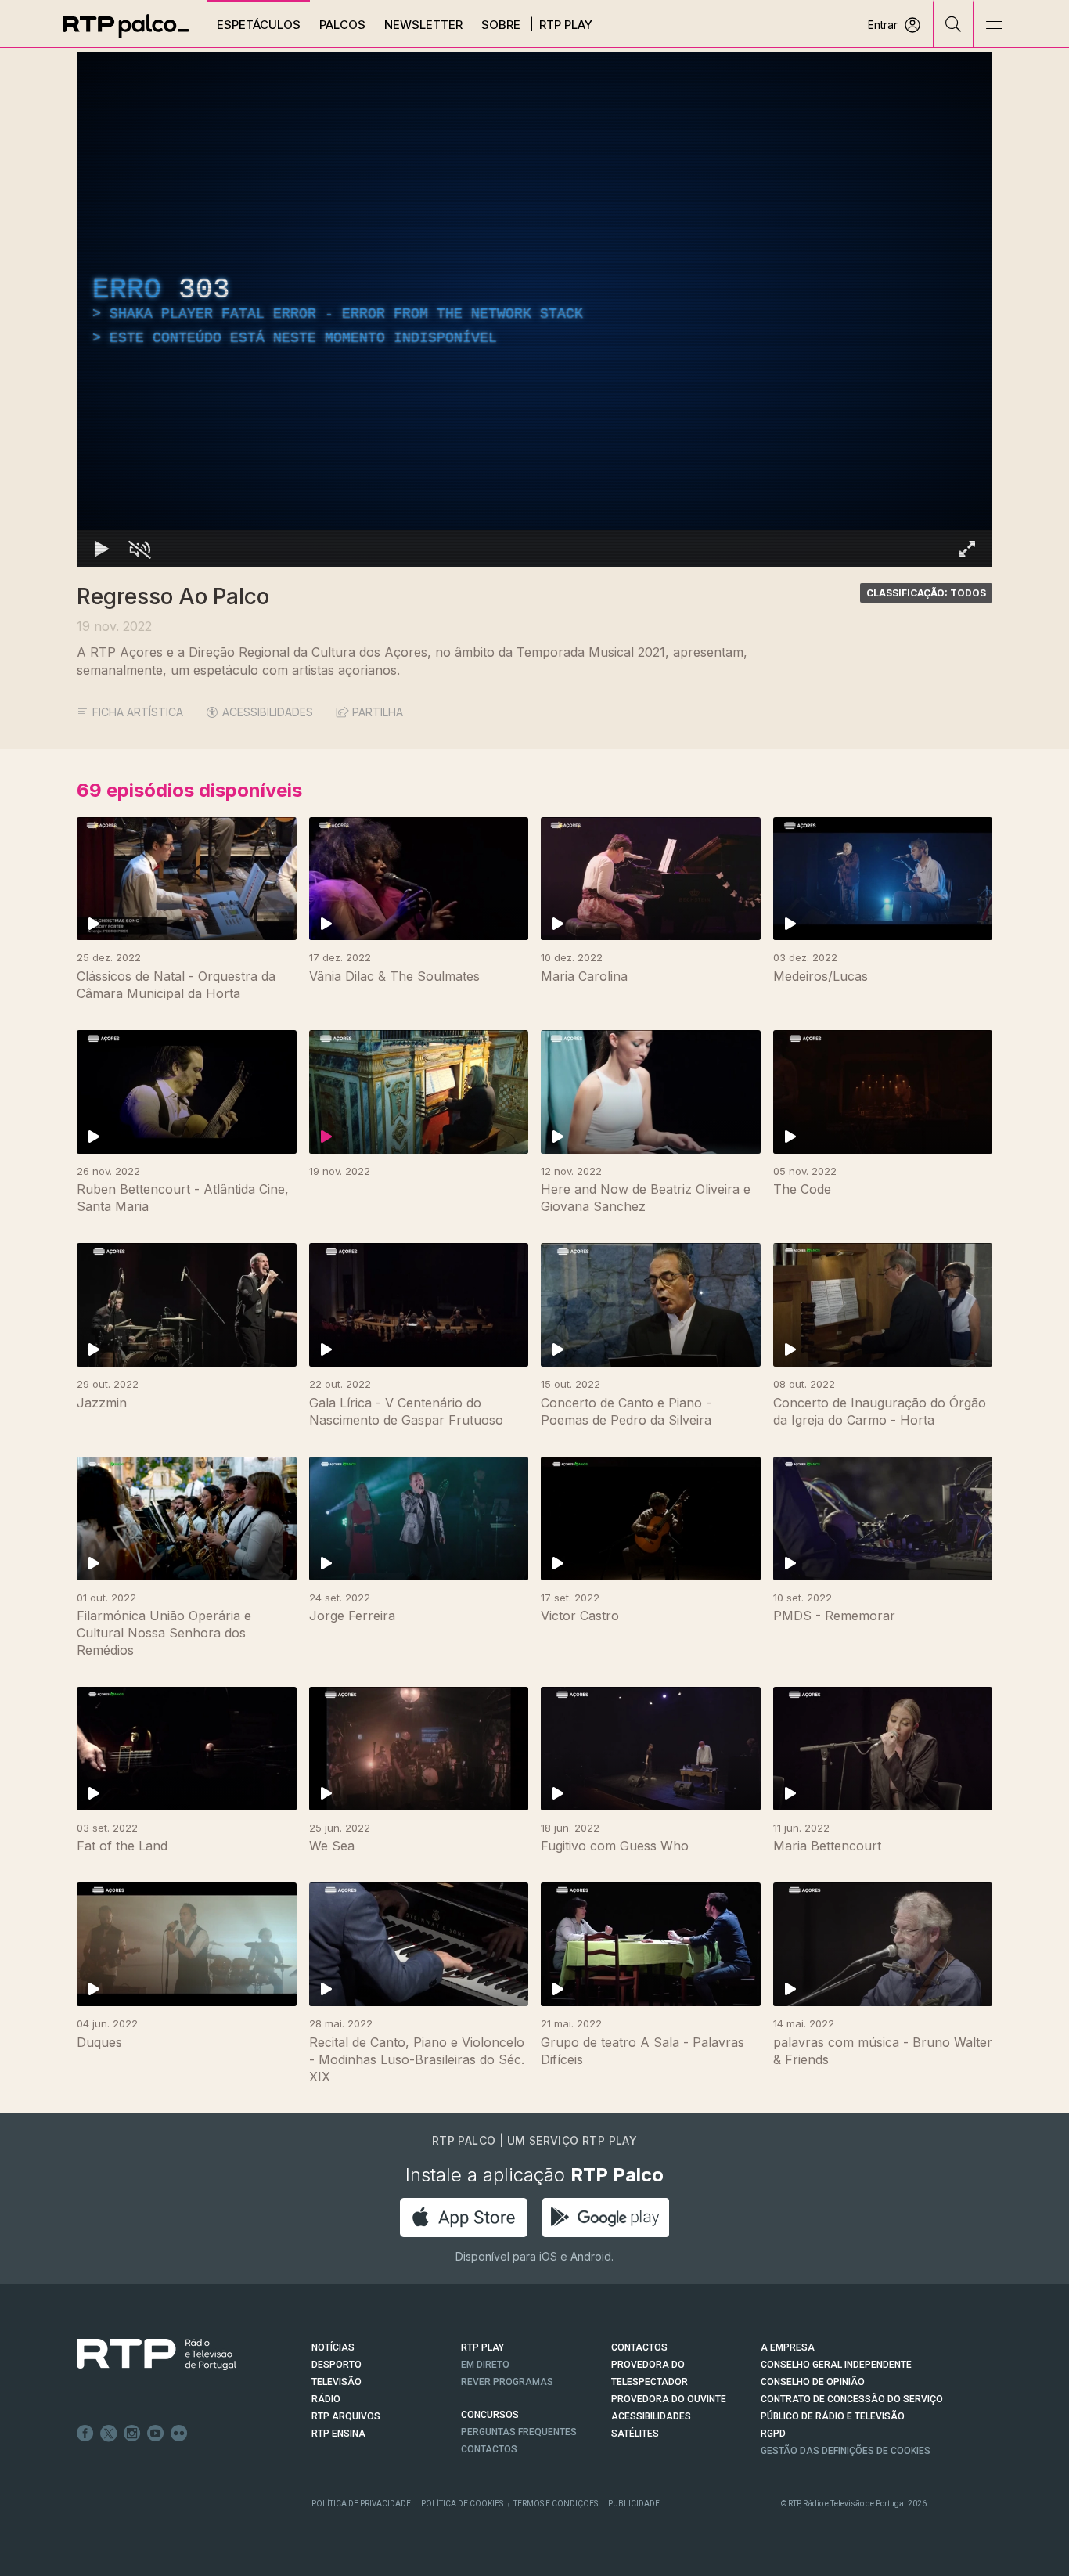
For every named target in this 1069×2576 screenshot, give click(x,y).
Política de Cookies (462, 2504)
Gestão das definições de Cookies (846, 2451)
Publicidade (634, 2504)
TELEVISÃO (337, 2382)
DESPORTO (337, 2365)
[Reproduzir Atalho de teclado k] (102, 549)
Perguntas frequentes (519, 2432)
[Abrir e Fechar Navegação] (994, 25)
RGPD (773, 2434)
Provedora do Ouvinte (669, 2399)
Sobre (501, 25)
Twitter (109, 2434)
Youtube (156, 2434)
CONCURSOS (490, 2415)
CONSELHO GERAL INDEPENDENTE (836, 2365)
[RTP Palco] (126, 26)
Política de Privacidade (361, 2504)
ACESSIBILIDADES (268, 712)
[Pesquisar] (954, 23)
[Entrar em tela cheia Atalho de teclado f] (967, 549)
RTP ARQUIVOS (346, 2416)
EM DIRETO (485, 2365)
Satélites (635, 2434)
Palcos (342, 25)
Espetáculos (259, 25)
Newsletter (423, 25)
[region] (534, 310)
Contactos (489, 2449)
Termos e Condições (556, 2504)
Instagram (132, 2434)
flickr (179, 2434)
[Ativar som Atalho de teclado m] (139, 549)
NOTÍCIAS (333, 2347)
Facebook (85, 2434)
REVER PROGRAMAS (507, 2382)
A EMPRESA (788, 2347)
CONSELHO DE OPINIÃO (813, 2382)
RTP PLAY (482, 2347)
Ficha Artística (138, 712)
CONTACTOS (639, 2347)
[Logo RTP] (144, 2354)
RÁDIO (326, 2399)
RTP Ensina (338, 2434)
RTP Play (566, 25)
